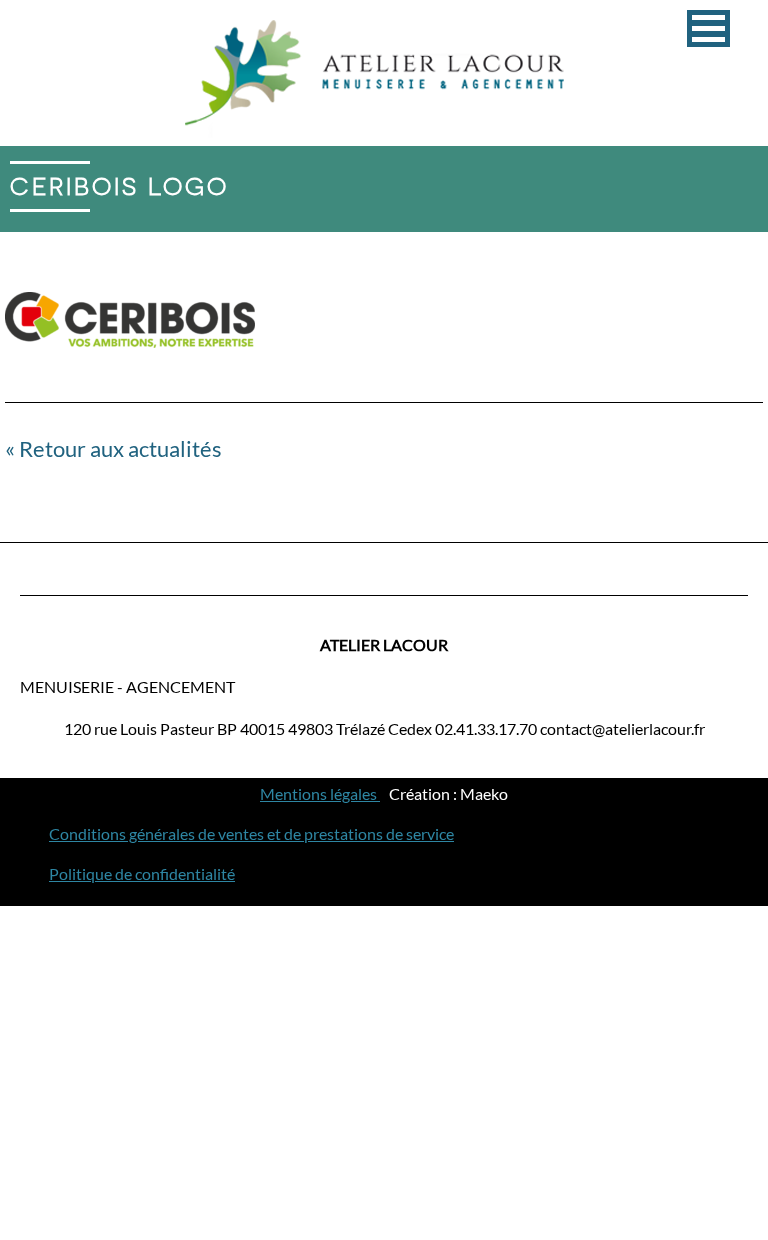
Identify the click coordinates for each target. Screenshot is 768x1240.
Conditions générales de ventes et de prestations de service (251, 833)
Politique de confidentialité (142, 873)
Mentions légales (320, 793)
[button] (708, 28)
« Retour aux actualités (113, 448)
